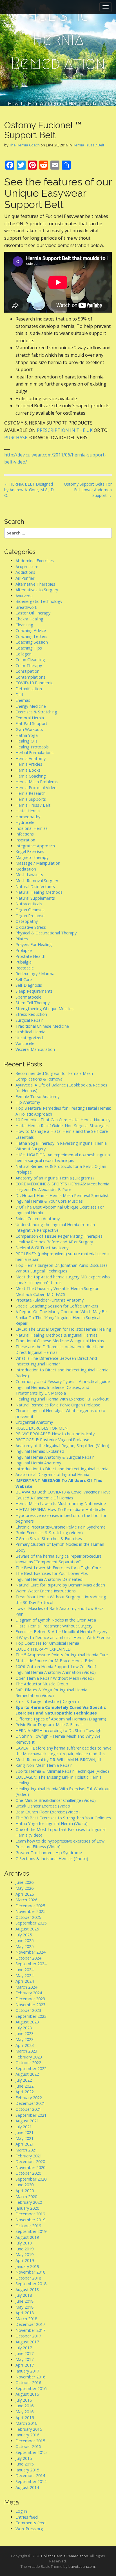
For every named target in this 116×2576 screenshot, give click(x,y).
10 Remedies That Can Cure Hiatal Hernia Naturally (63, 1120)
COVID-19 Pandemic (34, 683)
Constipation (27, 671)
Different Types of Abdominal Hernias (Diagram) (61, 1719)
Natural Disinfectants (35, 887)
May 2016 (24, 2412)
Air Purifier (25, 578)
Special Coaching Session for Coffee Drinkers (57, 1306)
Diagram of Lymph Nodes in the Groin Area (56, 1620)
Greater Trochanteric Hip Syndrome (49, 1853)
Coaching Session (32, 642)
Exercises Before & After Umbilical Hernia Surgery (61, 1632)
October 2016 (28, 2383)
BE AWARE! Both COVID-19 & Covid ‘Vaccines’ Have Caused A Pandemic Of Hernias (63, 1495)
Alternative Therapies (35, 584)
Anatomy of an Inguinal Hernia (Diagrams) (55, 1178)
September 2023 (31, 2016)
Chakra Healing (29, 619)
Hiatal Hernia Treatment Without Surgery (54, 1626)
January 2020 (27, 2208)
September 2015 (31, 2452)
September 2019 (31, 2231)
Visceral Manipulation (35, 1049)
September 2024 (31, 1964)
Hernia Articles (29, 764)
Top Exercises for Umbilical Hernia (47, 1643)
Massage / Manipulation (38, 863)
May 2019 (24, 2254)
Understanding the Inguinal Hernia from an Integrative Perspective (55, 1228)
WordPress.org (29, 2529)
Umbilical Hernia (30, 1032)
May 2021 (24, 2138)
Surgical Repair (29, 1020)
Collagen (24, 654)
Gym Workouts (29, 729)
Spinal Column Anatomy (38, 1219)
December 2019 (30, 2214)
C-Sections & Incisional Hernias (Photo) (52, 1859)
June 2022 (24, 2086)
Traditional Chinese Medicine (42, 1026)
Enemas (23, 700)
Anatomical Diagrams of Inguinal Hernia (52, 1474)
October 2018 (28, 2278)
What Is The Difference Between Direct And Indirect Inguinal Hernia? (56, 1361)
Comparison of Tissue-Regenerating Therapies (59, 1236)
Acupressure (27, 567)
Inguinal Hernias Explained (40, 1451)
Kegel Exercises (30, 851)
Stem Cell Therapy (33, 1003)
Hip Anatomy (28, 1102)
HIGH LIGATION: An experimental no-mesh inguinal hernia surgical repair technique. (63, 1158)
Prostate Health (30, 956)
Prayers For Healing (34, 944)
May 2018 (24, 2307)
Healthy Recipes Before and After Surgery (54, 1242)
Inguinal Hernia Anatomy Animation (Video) (56, 1672)
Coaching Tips (29, 648)
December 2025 (30, 1906)
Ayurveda (24, 596)
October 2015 (28, 2446)
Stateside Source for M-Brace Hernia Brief (54, 1661)
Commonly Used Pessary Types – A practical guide (63, 1381)
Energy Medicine (31, 706)
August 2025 (27, 1929)
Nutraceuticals (29, 904)
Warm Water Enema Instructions (46, 1591)
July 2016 (24, 2400)
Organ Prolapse (30, 916)
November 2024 (30, 1952)
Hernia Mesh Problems (37, 782)
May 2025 (24, 1946)
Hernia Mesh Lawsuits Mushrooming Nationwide (61, 1504)
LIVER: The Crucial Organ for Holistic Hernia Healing (63, 1329)
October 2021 (28, 2109)
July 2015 (24, 2458)
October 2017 (28, 2336)
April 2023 (25, 2045)
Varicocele (25, 1043)
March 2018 (26, 2319)
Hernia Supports (31, 799)
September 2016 (31, 2388)
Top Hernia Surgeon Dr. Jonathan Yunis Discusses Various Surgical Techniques (62, 1268)
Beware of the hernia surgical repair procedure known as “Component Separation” (59, 1559)
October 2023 (28, 2010)
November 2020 (30, 2167)
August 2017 (27, 2342)
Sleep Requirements (34, 991)
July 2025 (24, 1935)
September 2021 (31, 2115)
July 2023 (24, 2028)
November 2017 (30, 2330)
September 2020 (31, 2179)
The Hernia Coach (24, 145)
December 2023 (30, 1999)
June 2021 (24, 2132)
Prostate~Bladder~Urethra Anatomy (50, 1300)
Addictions (25, 572)
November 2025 (30, 1911)
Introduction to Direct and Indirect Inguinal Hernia (62, 1469)
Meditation (26, 869)
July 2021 (24, 2127)
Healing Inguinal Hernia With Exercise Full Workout (62, 1399)
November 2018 (30, 2272)
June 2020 (24, 2185)
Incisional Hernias (32, 828)
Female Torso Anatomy (37, 1097)
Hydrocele (25, 822)
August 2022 (27, 2074)
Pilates (22, 939)
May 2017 (24, 2359)
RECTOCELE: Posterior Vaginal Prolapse (52, 1440)
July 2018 (24, 2295)
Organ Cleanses (30, 910)
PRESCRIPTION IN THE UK (65, 430)
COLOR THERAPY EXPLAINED (43, 1649)
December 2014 (30, 2476)
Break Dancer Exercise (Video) (43, 1806)
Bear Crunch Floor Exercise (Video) (48, 1812)
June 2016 (24, 2406)
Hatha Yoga (27, 735)
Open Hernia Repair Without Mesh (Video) (55, 1678)
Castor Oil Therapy (33, 613)
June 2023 (24, 2033)
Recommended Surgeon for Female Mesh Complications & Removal (54, 1076)
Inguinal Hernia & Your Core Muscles (49, 1201)
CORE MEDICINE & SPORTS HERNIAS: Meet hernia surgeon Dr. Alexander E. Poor (62, 1187)
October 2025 (28, 1917)
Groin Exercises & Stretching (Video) (49, 1533)
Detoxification (29, 689)
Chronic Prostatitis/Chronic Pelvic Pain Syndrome (61, 1527)
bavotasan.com (82, 2566)
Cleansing (24, 625)
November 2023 (30, 2005)
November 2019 (30, 2220)
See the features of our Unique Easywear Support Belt (58, 193)
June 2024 (24, 1970)
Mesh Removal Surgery (37, 881)
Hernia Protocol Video (36, 788)
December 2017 (30, 2324)
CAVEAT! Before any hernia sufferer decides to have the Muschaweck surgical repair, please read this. (63, 1751)
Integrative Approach (35, 846)
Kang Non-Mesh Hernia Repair (44, 1765)
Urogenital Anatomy (34, 1422)
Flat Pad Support (31, 723)
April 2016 (25, 2418)
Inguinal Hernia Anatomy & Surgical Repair (55, 1457)
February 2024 (29, 1993)
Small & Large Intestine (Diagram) (47, 1701)
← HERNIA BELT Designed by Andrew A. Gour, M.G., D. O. (29, 490)
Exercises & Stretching (36, 712)
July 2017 (24, 2348)
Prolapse (24, 950)
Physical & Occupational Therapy (46, 933)
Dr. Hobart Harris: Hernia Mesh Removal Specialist (62, 1195)
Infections (25, 834)
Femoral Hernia (30, 718)
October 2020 (28, 2173)
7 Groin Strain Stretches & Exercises (49, 1539)
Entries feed (27, 2517)
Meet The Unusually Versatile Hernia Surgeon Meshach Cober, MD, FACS (57, 1291)
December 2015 (30, 2441)
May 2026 (24, 1888)
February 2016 (29, 2429)
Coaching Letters (31, 636)
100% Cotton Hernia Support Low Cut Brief (56, 1667)
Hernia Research (31, 793)
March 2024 (26, 1987)
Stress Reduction (31, 1014)
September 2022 (31, 2069)
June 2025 (24, 1940)
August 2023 (27, 2022)
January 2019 (27, 2266)
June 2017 (24, 2353)
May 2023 (24, 2039)
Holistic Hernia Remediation (58, 39)
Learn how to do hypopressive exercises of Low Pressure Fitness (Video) (60, 1844)
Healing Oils (26, 741)
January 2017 (27, 2371)
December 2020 (30, 2162)
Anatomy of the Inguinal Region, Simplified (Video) (62, 1446)
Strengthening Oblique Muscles (44, 1009)
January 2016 (27, 2435)
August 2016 (27, 2394)
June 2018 (24, 2301)
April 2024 (25, 1981)
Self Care (24, 979)
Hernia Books (28, 770)
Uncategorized (29, 1038)
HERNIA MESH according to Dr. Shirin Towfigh (58, 1730)
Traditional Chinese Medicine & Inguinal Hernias (60, 1341)
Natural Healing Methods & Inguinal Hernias (56, 1335)
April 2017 (25, 2365)
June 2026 (24, 1882)
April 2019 (25, 2260)
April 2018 (25, 2313)
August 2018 (27, 2290)
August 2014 (27, 2487)
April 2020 (25, 2191)
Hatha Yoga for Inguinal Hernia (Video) (52, 1823)
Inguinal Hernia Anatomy (38, 1463)
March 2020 (26, 2197)
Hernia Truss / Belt (88, 145)
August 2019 (27, 2237)
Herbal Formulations (34, 753)
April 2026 (25, 1894)
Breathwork (26, 607)
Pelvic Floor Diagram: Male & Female (50, 1725)
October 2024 (28, 1958)
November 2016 (30, 2377)
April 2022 (25, 2092)
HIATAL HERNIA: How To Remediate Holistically (60, 1509)
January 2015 (27, 2470)
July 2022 (24, 2080)
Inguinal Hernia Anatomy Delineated (49, 1579)
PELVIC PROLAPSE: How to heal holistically (55, 1434)
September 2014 (31, 2481)
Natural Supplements (35, 898)
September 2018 (31, 2284)
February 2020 (29, 2202)
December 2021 (30, 2103)
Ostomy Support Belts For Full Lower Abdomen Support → (88, 490)
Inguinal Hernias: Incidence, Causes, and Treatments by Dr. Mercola (52, 1390)
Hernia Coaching (31, 776)
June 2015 (24, 2464)
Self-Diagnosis (29, 985)
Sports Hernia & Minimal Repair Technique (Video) (62, 1771)
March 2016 (26, 2423)
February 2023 (29, 2057)
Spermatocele (28, 997)
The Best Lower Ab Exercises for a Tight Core (58, 1568)
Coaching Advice (31, 630)
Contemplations (30, 677)
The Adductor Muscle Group (42, 1684)
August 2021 (27, 2121)
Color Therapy (29, 665)
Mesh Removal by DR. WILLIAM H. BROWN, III (58, 1760)
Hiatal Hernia (28, 811)
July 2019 (24, 2243)
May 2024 (24, 1976)
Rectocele (25, 968)
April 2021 (25, 2144)
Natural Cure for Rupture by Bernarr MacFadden (60, 1585)
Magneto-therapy (32, 857)
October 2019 (28, 2226)
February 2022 (29, 2098)
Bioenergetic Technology (39, 601)
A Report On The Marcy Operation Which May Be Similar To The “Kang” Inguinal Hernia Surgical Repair (61, 1317)
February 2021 (29, 2156)
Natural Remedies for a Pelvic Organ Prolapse (58, 1405)
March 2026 (26, 1900)
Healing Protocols (32, 747)
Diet (19, 695)
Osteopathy (27, 921)
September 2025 (31, 1923)
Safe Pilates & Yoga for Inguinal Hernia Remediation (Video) (51, 1693)
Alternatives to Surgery (37, 590)
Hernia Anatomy (31, 758)
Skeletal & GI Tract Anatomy (42, 1248)
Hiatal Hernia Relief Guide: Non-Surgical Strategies (62, 1126)
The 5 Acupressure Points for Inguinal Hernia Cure (62, 1655)
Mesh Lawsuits (29, 875)
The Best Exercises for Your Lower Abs (52, 1573)
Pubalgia (24, 962)
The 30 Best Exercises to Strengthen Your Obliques (63, 1818)
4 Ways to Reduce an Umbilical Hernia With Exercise (63, 1637)
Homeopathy (28, 817)
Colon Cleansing (30, 660)
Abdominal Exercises (35, 561)
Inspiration (25, 840)
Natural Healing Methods (39, 892)
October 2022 (28, 2063)
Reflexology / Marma (35, 974)
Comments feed (31, 2523)
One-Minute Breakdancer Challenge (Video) (56, 1800)
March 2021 (26, 2150)
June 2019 (24, 2249)
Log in (21, 2511)
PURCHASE (16, 438)
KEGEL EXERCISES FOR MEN (42, 1428)
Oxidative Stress (31, 927)
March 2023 (26, 2051)
